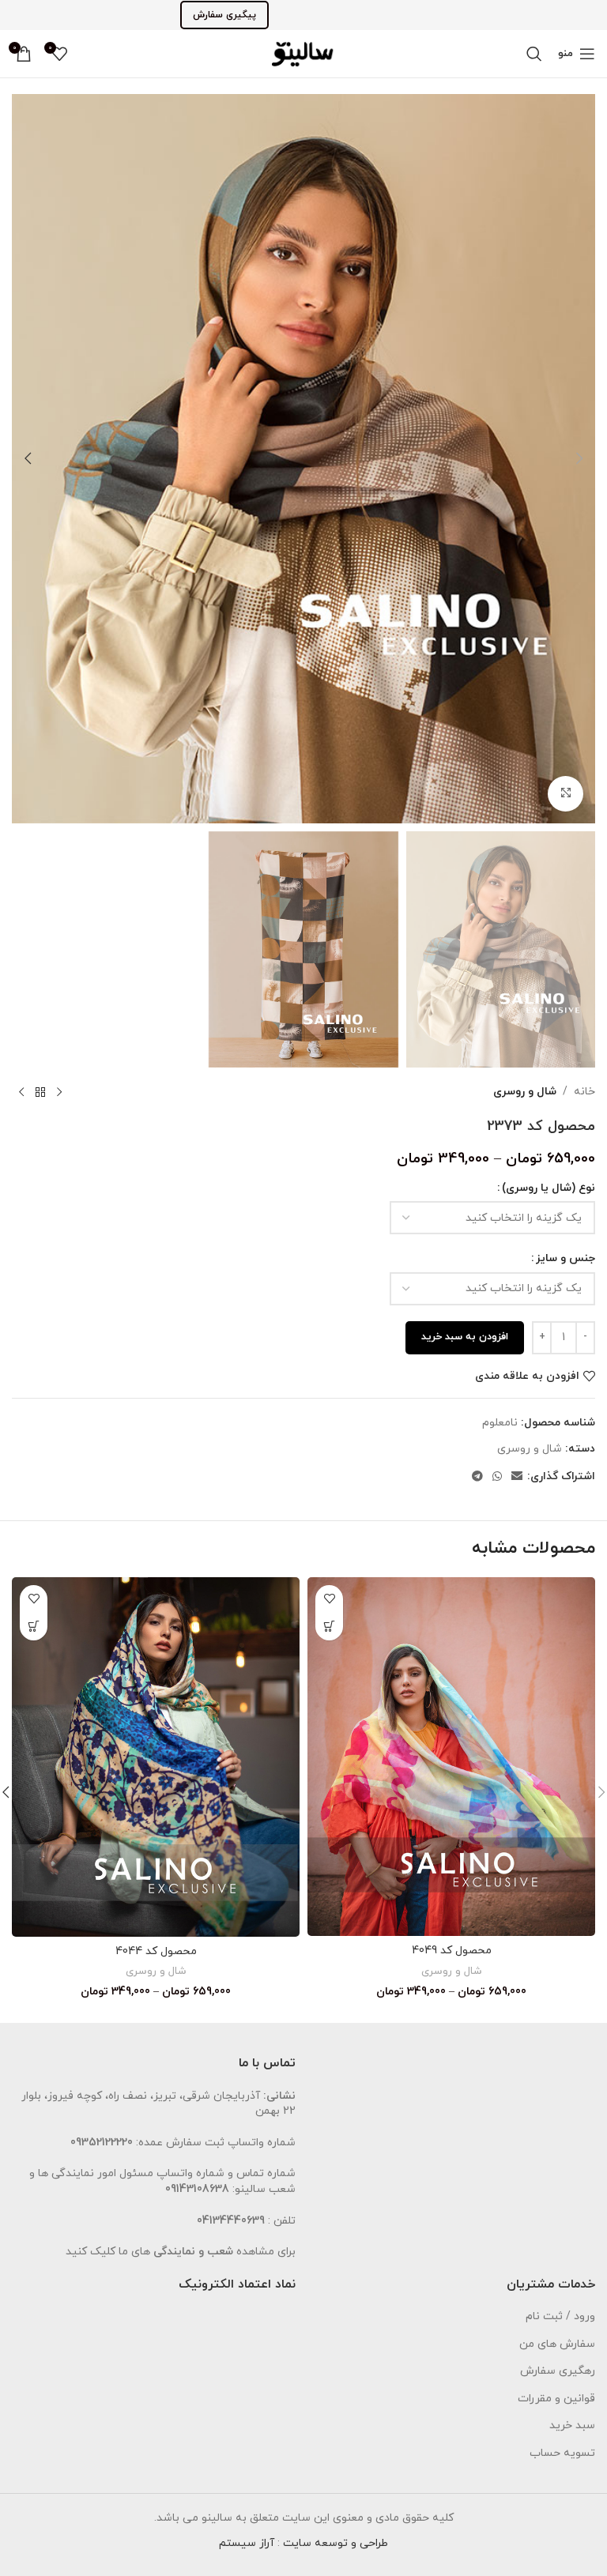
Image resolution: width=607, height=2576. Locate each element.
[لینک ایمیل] (517, 1477)
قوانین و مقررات (556, 2399)
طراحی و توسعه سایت (336, 2543)
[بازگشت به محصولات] (40, 1093)
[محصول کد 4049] (451, 1757)
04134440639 (231, 2221)
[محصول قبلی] (59, 1093)
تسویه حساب (562, 2453)
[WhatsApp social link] (497, 1477)
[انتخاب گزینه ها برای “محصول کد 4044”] (34, 1627)
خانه (584, 1092)
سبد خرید (572, 2425)
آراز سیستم (247, 2543)
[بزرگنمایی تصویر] (566, 794)
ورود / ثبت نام (560, 2316)
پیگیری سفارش (224, 15)
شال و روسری (525, 1092)
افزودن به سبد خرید (465, 1337)
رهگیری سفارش (558, 2371)
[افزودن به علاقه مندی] (329, 1599)
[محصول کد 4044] (156, 1757)
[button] (579, 458)
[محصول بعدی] (21, 1093)
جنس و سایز (566, 1258)
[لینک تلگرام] (477, 1477)
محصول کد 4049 (452, 1951)
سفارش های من (557, 2344)
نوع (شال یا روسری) (549, 1188)
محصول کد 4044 (156, 1951)
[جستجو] (534, 54)
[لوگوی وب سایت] (303, 53)
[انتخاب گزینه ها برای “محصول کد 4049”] (329, 1627)
